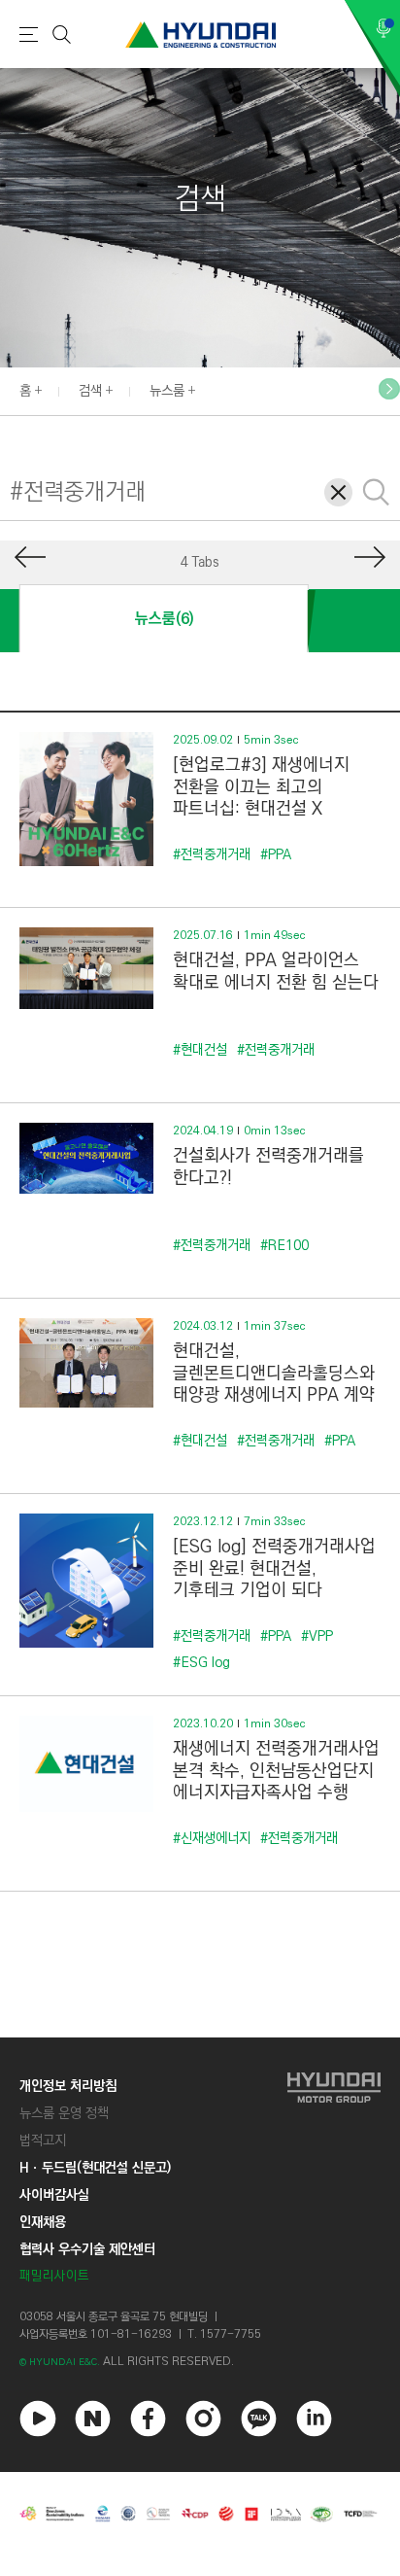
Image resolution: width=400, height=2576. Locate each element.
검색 (90, 391)
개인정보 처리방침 (68, 2086)
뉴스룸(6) (164, 619)
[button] (389, 389)
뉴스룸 (167, 391)
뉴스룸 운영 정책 (64, 2113)
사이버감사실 (54, 2195)
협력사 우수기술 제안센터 (87, 2249)
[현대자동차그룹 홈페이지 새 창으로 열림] (334, 2181)
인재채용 (43, 2222)
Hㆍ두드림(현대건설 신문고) (95, 2168)
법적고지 (43, 2141)
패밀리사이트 (54, 2276)
